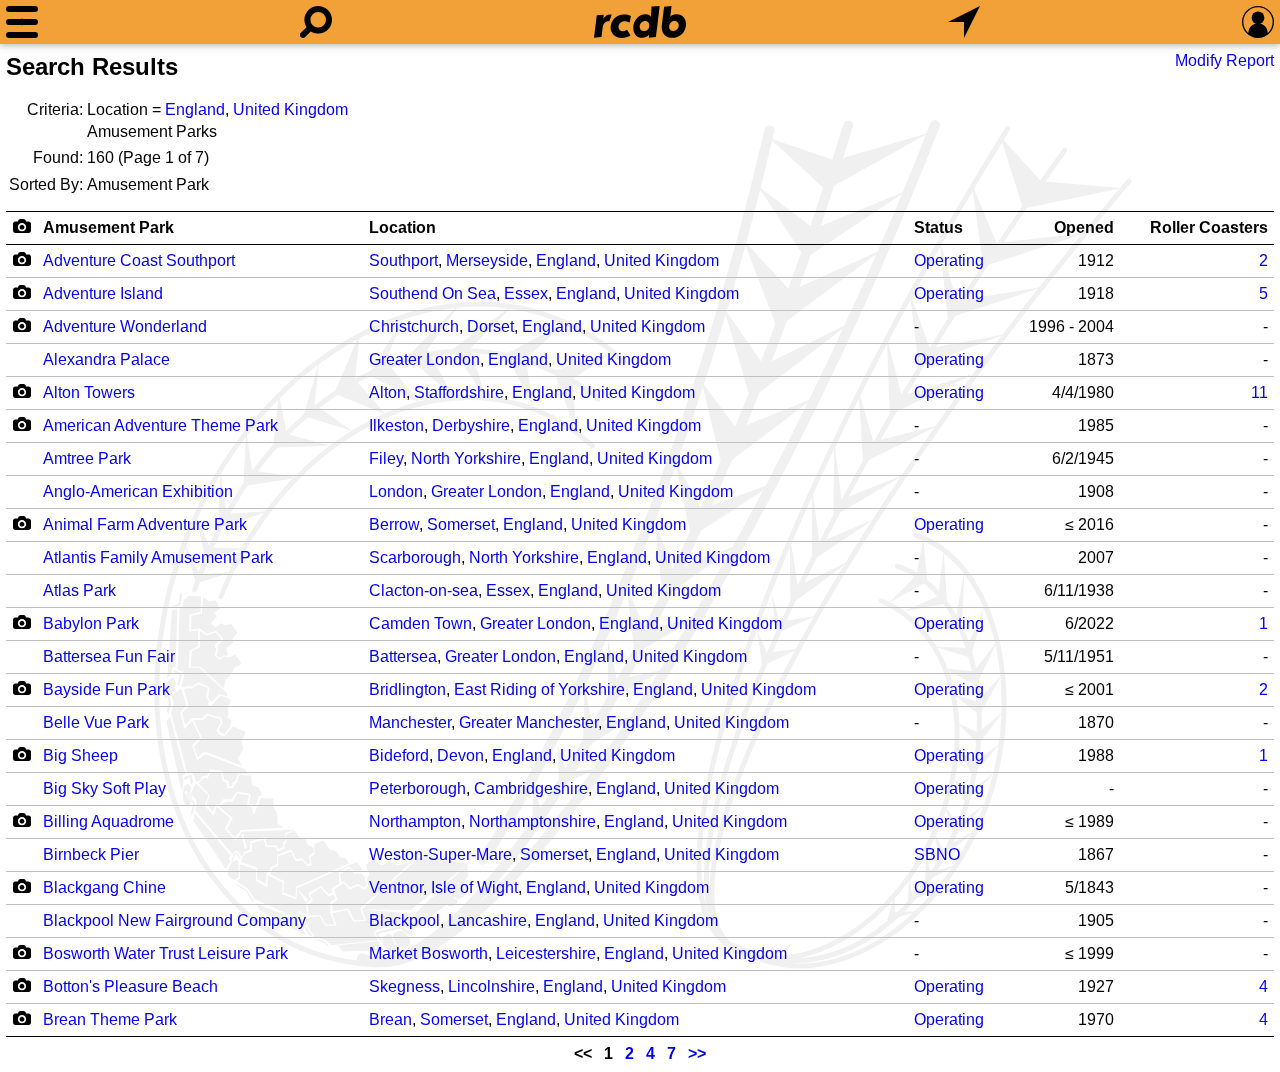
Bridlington (407, 689)
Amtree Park (87, 458)
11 (1259, 392)
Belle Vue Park (96, 722)
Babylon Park (91, 623)
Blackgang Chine (104, 887)
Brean (390, 1019)
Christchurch (414, 326)
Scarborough (415, 557)
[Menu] (22, 22)
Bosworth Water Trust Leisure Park (165, 953)
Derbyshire (471, 425)
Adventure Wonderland (125, 326)
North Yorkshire (466, 458)
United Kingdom (290, 109)
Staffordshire (459, 392)
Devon (460, 755)
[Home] (640, 22)
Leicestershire (546, 953)
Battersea (403, 656)
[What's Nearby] (964, 22)
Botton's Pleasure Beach (130, 986)
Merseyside (487, 260)
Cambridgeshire (531, 788)
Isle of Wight (474, 887)
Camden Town (420, 623)
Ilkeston (396, 425)
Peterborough (417, 788)
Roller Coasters (1209, 227)
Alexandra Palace (106, 359)
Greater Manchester (528, 722)
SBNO (937, 854)
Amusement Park (108, 227)
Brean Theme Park (110, 1019)
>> (697, 1053)
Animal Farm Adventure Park (145, 524)
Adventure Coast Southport (139, 260)
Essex (526, 293)
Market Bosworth (428, 953)
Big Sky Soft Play (104, 788)
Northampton (415, 821)
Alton (387, 392)
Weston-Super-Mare (440, 854)
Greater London (424, 359)
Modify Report (1224, 60)
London (396, 491)
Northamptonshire (532, 821)
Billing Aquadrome (108, 821)
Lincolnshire (491, 986)
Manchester (410, 722)
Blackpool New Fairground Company (174, 920)
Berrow (394, 524)
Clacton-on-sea (423, 590)
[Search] (316, 22)
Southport (403, 260)
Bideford (399, 755)
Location (402, 227)
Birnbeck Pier (91, 854)
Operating (949, 260)
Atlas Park (79, 590)
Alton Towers (89, 392)
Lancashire (487, 920)
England (195, 109)
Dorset (490, 326)
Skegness (404, 986)
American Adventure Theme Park (160, 425)
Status (938, 227)
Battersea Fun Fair (109, 656)
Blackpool (404, 920)
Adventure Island (103, 293)
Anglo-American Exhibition (138, 491)
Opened (1084, 227)
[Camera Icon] (21, 259)
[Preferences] (1258, 22)
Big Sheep (80, 755)
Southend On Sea (432, 293)
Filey (386, 458)
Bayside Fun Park (106, 689)
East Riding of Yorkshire (539, 689)
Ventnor (396, 887)
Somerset (461, 524)
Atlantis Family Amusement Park (158, 557)
